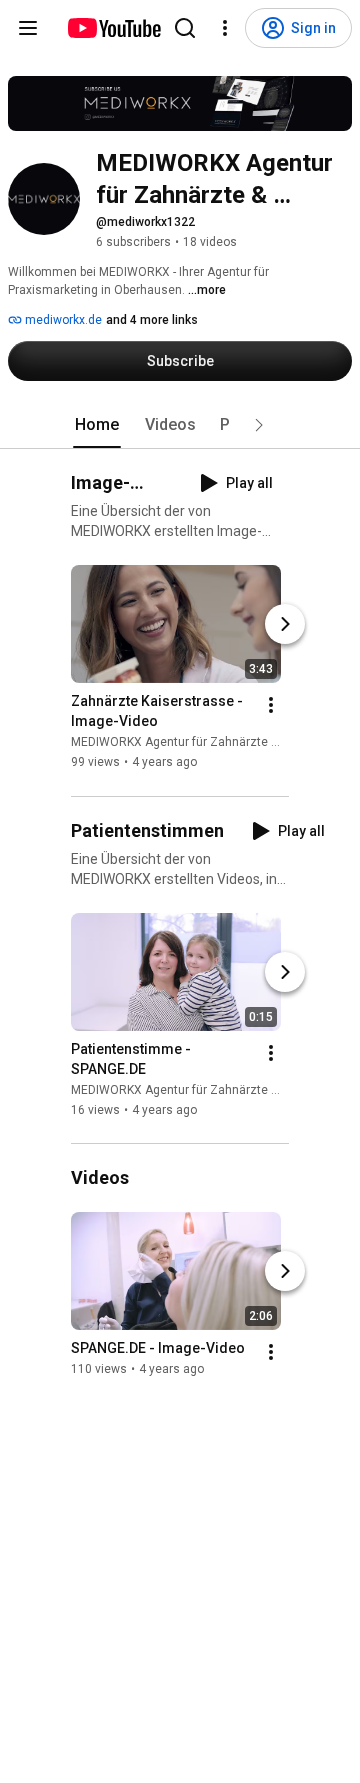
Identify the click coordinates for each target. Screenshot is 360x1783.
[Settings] (225, 28)
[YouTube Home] (113, 28)
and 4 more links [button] (152, 320)
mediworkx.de (62, 320)
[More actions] (271, 706)
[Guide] (28, 28)
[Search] (185, 28)
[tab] (97, 425)
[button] (259, 425)
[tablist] (180, 425)
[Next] (285, 625)
